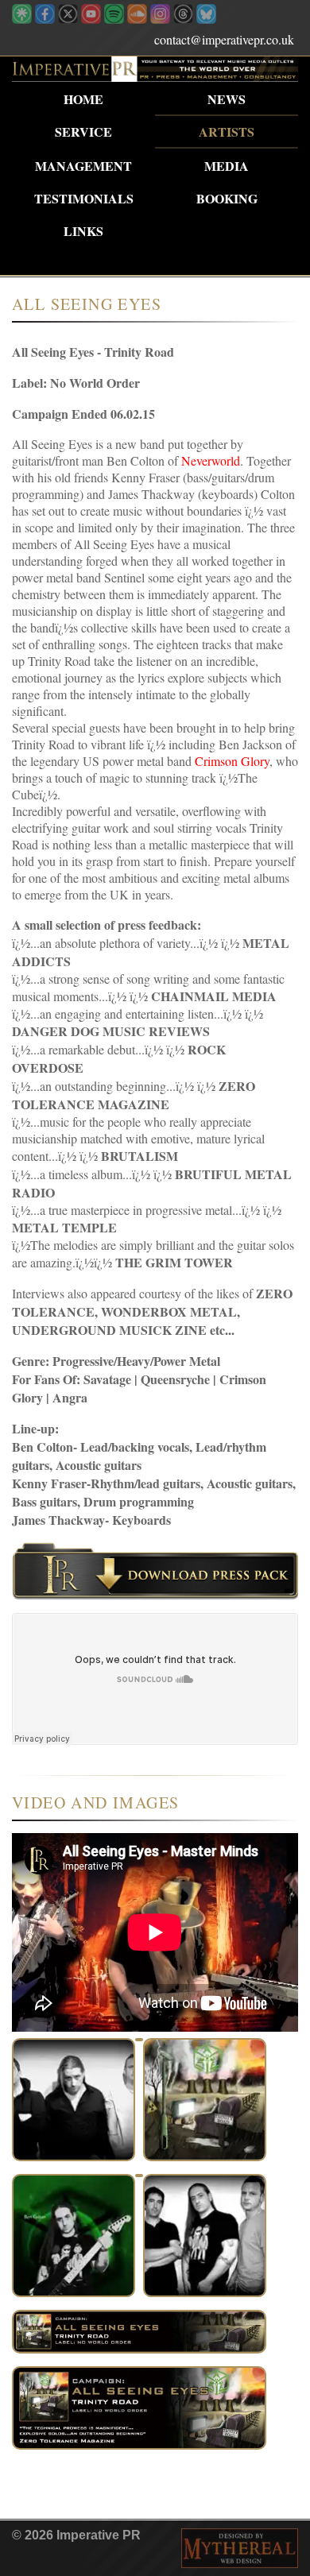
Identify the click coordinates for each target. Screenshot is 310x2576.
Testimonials (84, 198)
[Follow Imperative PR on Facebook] (45, 19)
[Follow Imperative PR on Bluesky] (206, 19)
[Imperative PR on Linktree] (22, 19)
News (227, 99)
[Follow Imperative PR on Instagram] (160, 19)
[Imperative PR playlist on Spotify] (114, 19)
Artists (227, 132)
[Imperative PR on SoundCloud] (137, 19)
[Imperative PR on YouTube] (91, 19)
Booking (227, 198)
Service (83, 132)
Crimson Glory (232, 761)
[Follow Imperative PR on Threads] (183, 19)
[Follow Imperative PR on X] (68, 19)
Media (227, 166)
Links (83, 231)
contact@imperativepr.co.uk (224, 39)
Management (83, 166)
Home (83, 99)
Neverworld (211, 460)
